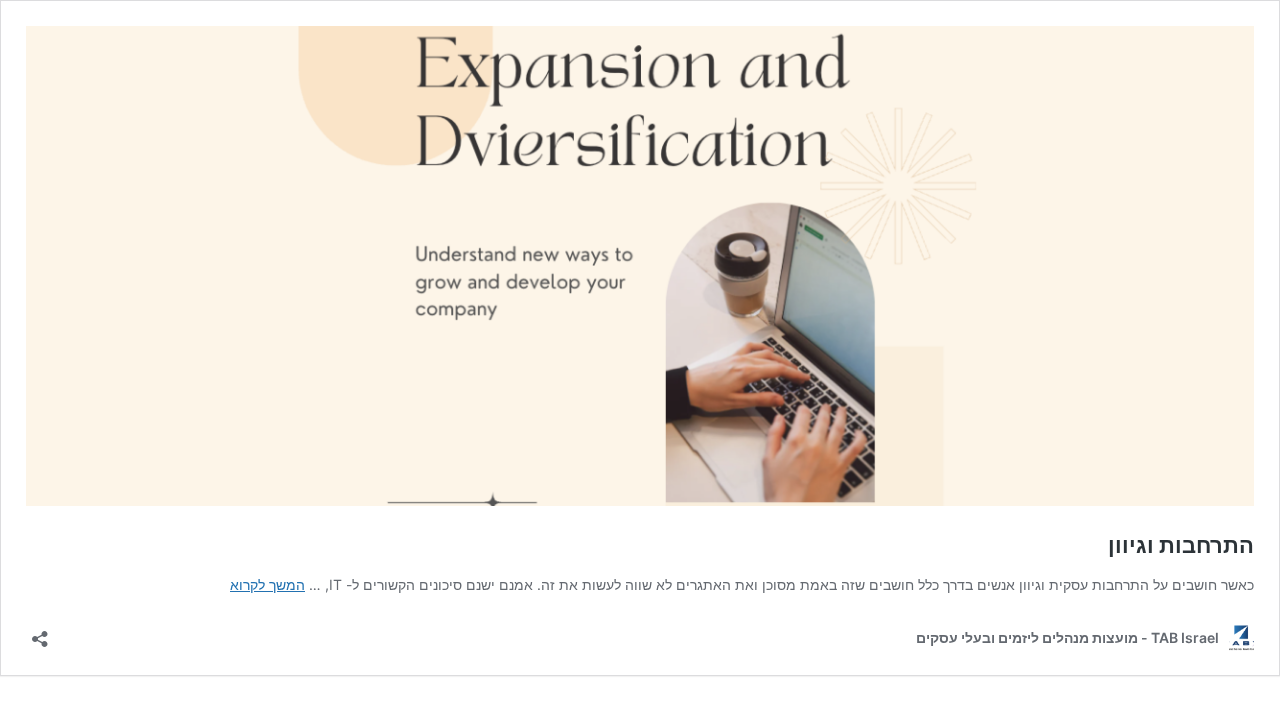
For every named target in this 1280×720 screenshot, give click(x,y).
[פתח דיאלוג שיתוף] (40, 632)
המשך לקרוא (267, 584)
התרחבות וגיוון (1181, 545)
